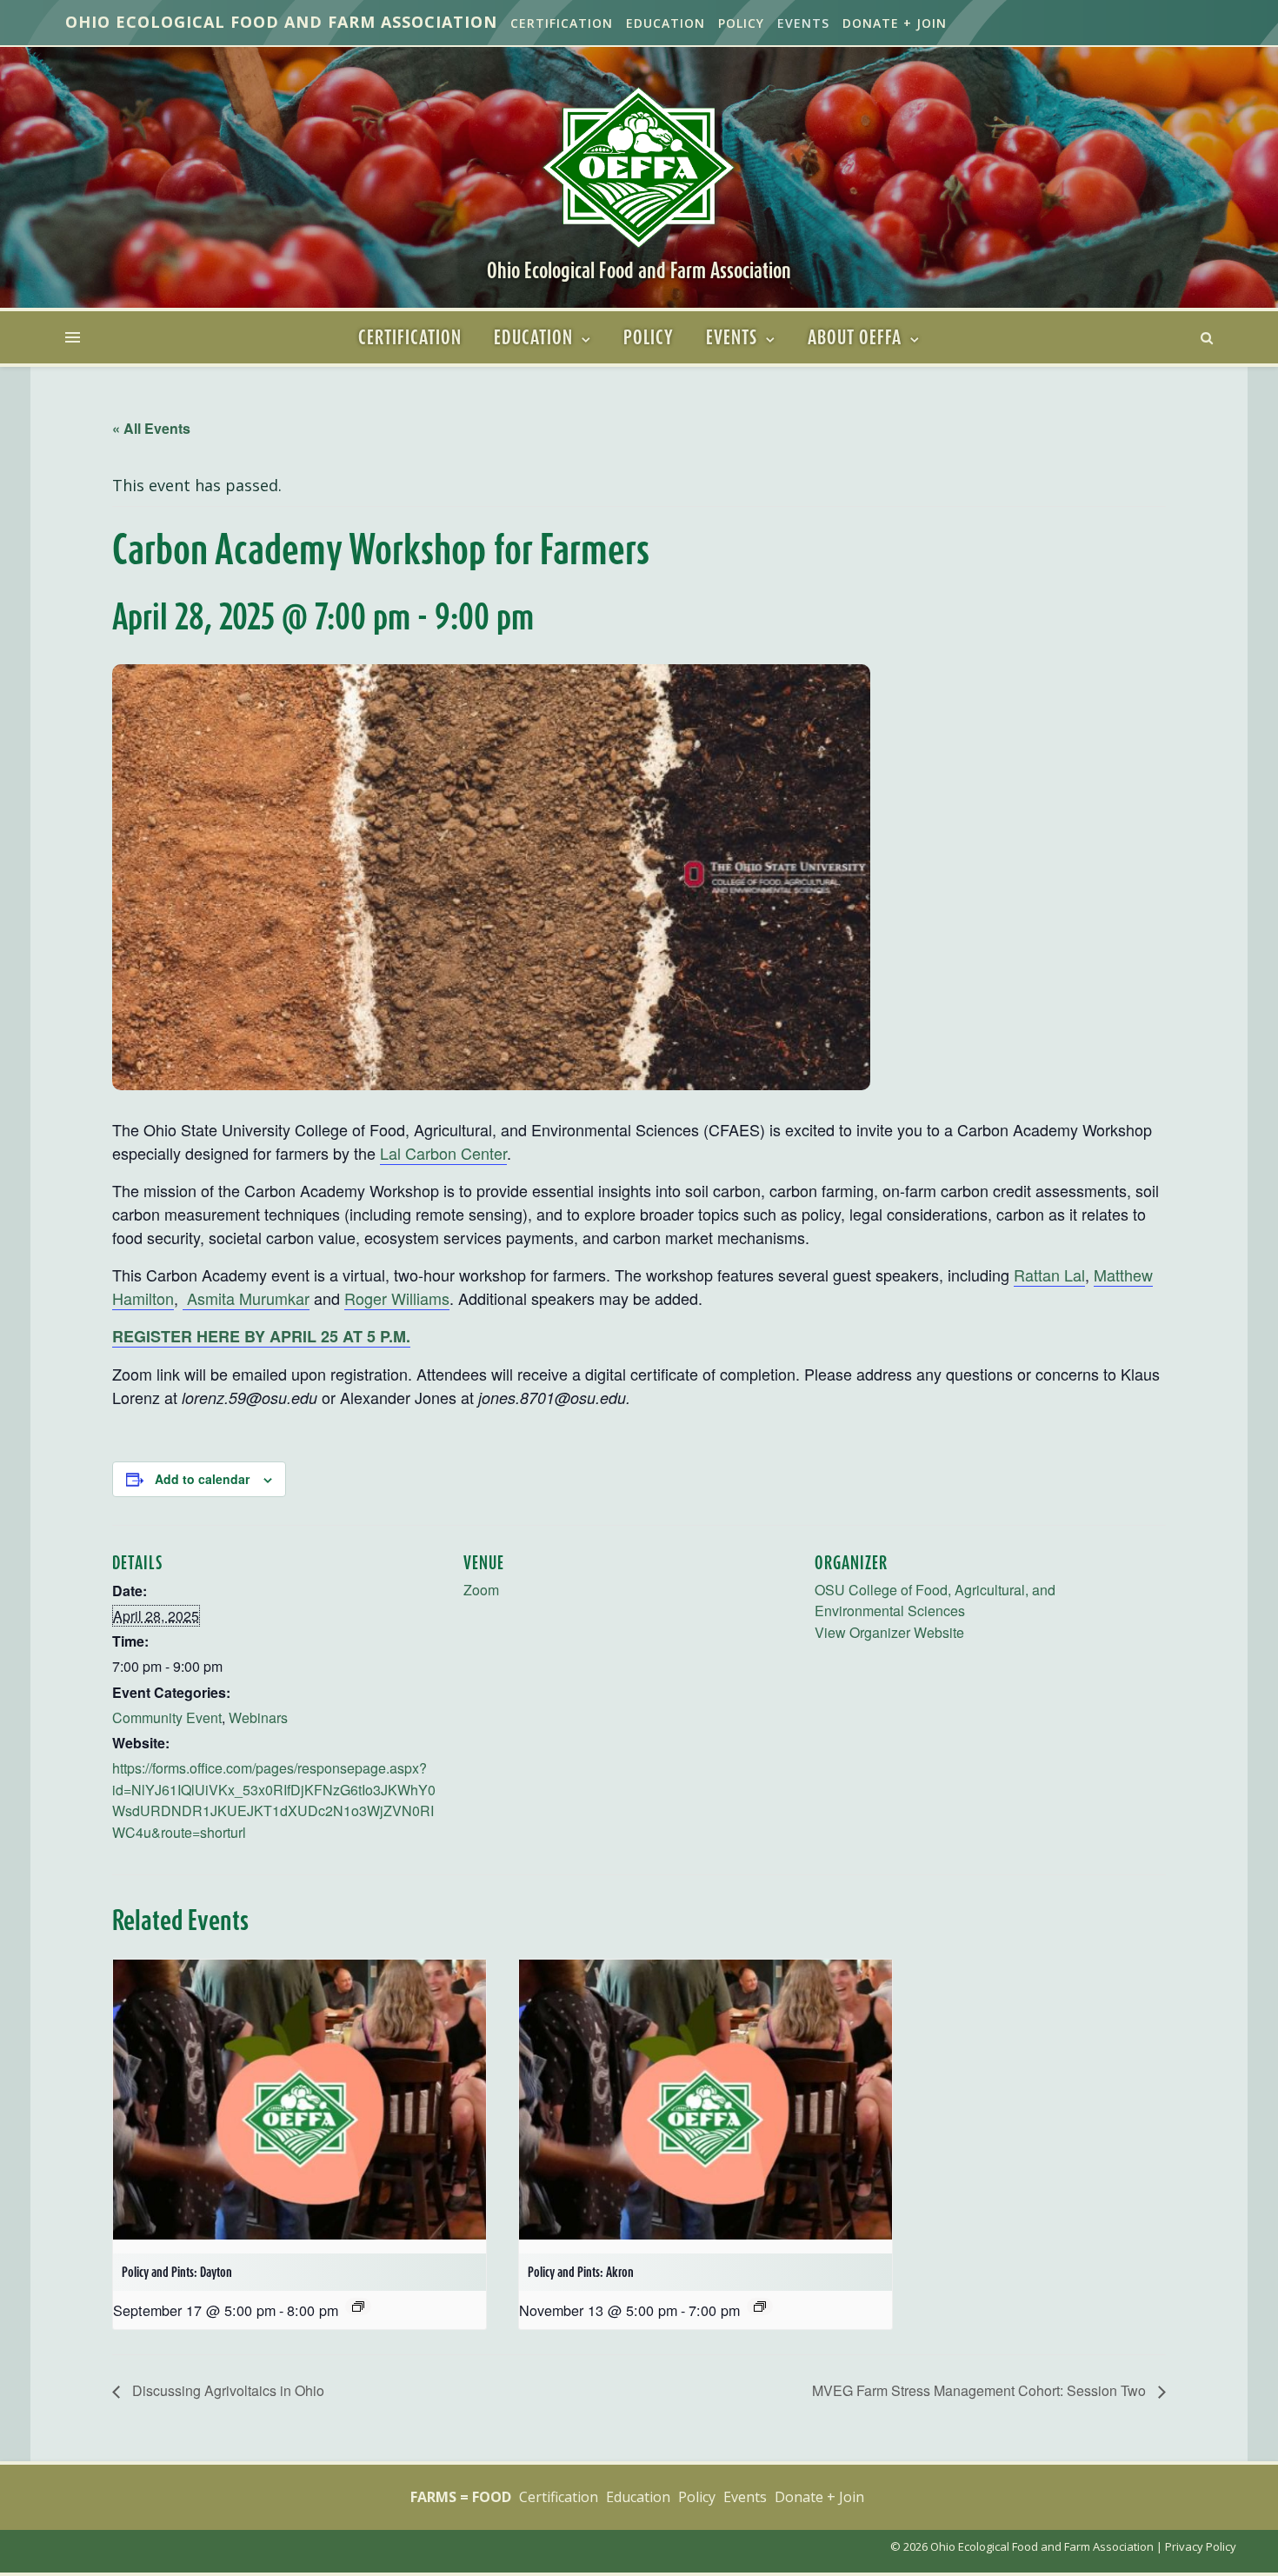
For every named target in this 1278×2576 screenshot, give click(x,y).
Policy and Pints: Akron (581, 2272)
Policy (741, 23)
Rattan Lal (1049, 1275)
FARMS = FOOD (461, 2497)
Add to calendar (202, 1479)
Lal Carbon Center (443, 1153)
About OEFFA (855, 337)
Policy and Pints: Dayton (177, 2272)
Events (803, 23)
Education (666, 23)
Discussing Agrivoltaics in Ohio (226, 2390)
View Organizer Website (889, 1632)
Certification (562, 23)
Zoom (481, 1590)
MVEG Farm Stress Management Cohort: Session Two (981, 2390)
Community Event (167, 1717)
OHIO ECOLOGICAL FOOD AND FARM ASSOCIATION (281, 22)
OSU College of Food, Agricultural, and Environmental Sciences (935, 1601)
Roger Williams (397, 1298)
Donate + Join (895, 23)
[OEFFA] (639, 166)
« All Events (151, 428)
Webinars (258, 1717)
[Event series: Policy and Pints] (358, 2306)
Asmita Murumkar (246, 1298)
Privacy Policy (1201, 2546)
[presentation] (300, 2100)
